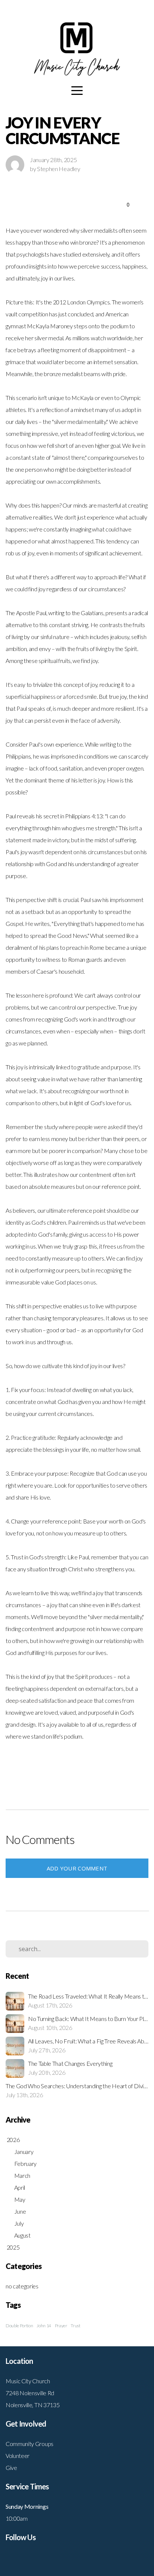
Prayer (61, 2326)
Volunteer (18, 2456)
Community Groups (30, 2444)
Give (11, 2467)
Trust (75, 2326)
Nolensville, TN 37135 (33, 2405)
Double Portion (19, 2326)
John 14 (44, 2326)
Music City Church (28, 2381)
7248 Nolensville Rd (30, 2393)
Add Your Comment (77, 1868)
